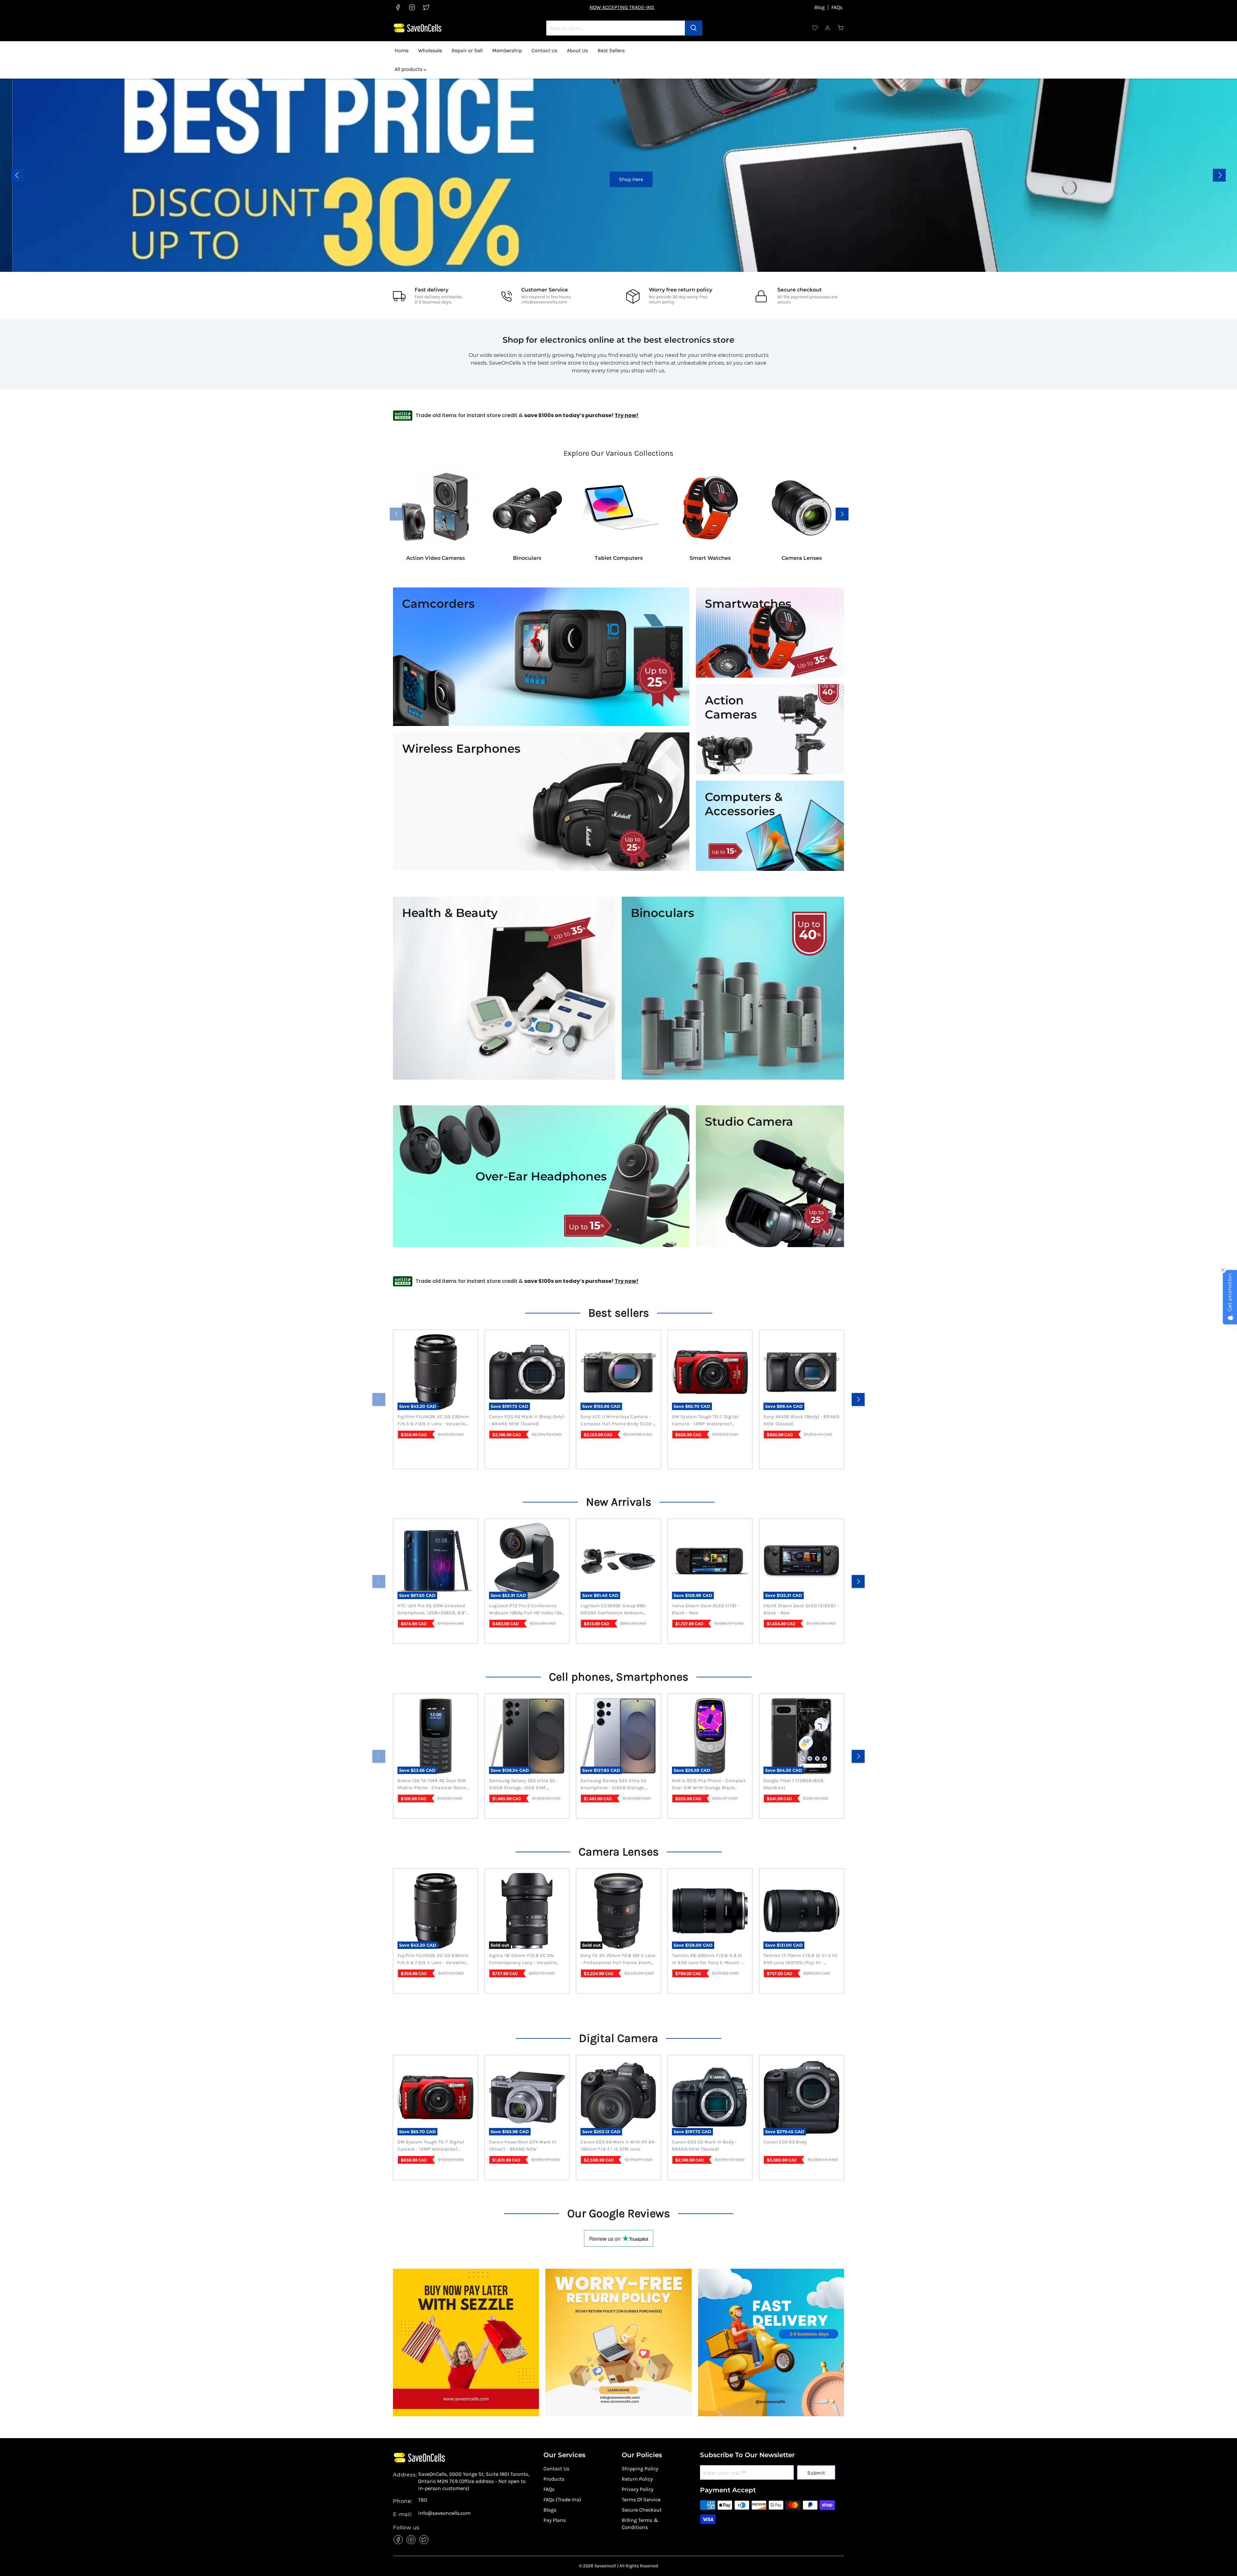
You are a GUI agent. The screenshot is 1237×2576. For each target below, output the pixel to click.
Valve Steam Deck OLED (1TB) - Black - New (706, 1609)
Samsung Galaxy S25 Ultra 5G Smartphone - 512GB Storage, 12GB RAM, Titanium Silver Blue (615, 1785)
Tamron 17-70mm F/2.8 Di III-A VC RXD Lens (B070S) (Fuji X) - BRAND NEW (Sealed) (801, 1960)
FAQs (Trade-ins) (562, 2500)
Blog (820, 7)
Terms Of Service (641, 2500)
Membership (507, 50)
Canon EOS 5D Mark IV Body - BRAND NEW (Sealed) (705, 2146)
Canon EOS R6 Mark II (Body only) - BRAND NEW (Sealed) (527, 1420)
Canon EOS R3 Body (785, 2142)
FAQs (837, 7)
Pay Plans (555, 2520)
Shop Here (624, 179)
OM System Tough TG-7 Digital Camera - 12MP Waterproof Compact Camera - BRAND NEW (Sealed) (707, 1421)
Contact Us (544, 50)
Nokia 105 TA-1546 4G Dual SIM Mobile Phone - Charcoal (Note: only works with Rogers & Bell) (433, 1785)
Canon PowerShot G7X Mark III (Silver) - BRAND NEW (523, 2146)
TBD (423, 2500)
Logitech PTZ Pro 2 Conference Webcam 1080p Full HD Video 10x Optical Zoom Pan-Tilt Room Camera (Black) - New (525, 1610)
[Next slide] (1219, 175)
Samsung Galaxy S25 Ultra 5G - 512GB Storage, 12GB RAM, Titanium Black (524, 1785)
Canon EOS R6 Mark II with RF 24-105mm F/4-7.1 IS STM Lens (618, 2146)
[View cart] (841, 28)
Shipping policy (640, 2469)
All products (409, 69)
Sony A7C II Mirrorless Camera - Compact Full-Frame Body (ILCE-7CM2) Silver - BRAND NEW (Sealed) (617, 1421)
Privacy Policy (638, 2489)
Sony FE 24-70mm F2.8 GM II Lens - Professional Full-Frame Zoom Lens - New (618, 1960)
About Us (577, 50)
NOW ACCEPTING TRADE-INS (622, 7)
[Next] (858, 1399)
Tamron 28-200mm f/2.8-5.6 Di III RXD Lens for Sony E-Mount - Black (707, 1960)
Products (554, 2479)
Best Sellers (611, 50)
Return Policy (637, 2479)
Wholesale (430, 50)
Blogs (550, 2510)
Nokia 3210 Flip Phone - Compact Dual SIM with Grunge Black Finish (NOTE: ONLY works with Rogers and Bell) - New (709, 1785)
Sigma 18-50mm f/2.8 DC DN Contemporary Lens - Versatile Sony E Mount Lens (523, 1960)
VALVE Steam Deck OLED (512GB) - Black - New (801, 1609)
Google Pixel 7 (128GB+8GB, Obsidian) (794, 1784)
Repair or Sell (467, 50)
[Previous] (379, 1399)
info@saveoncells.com (544, 302)
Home (402, 50)
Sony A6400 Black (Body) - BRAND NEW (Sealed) (801, 1420)
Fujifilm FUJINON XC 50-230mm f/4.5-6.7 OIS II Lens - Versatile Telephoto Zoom (433, 1421)
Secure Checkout (642, 2510)
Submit (816, 2473)
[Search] (694, 28)
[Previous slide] (18, 175)
